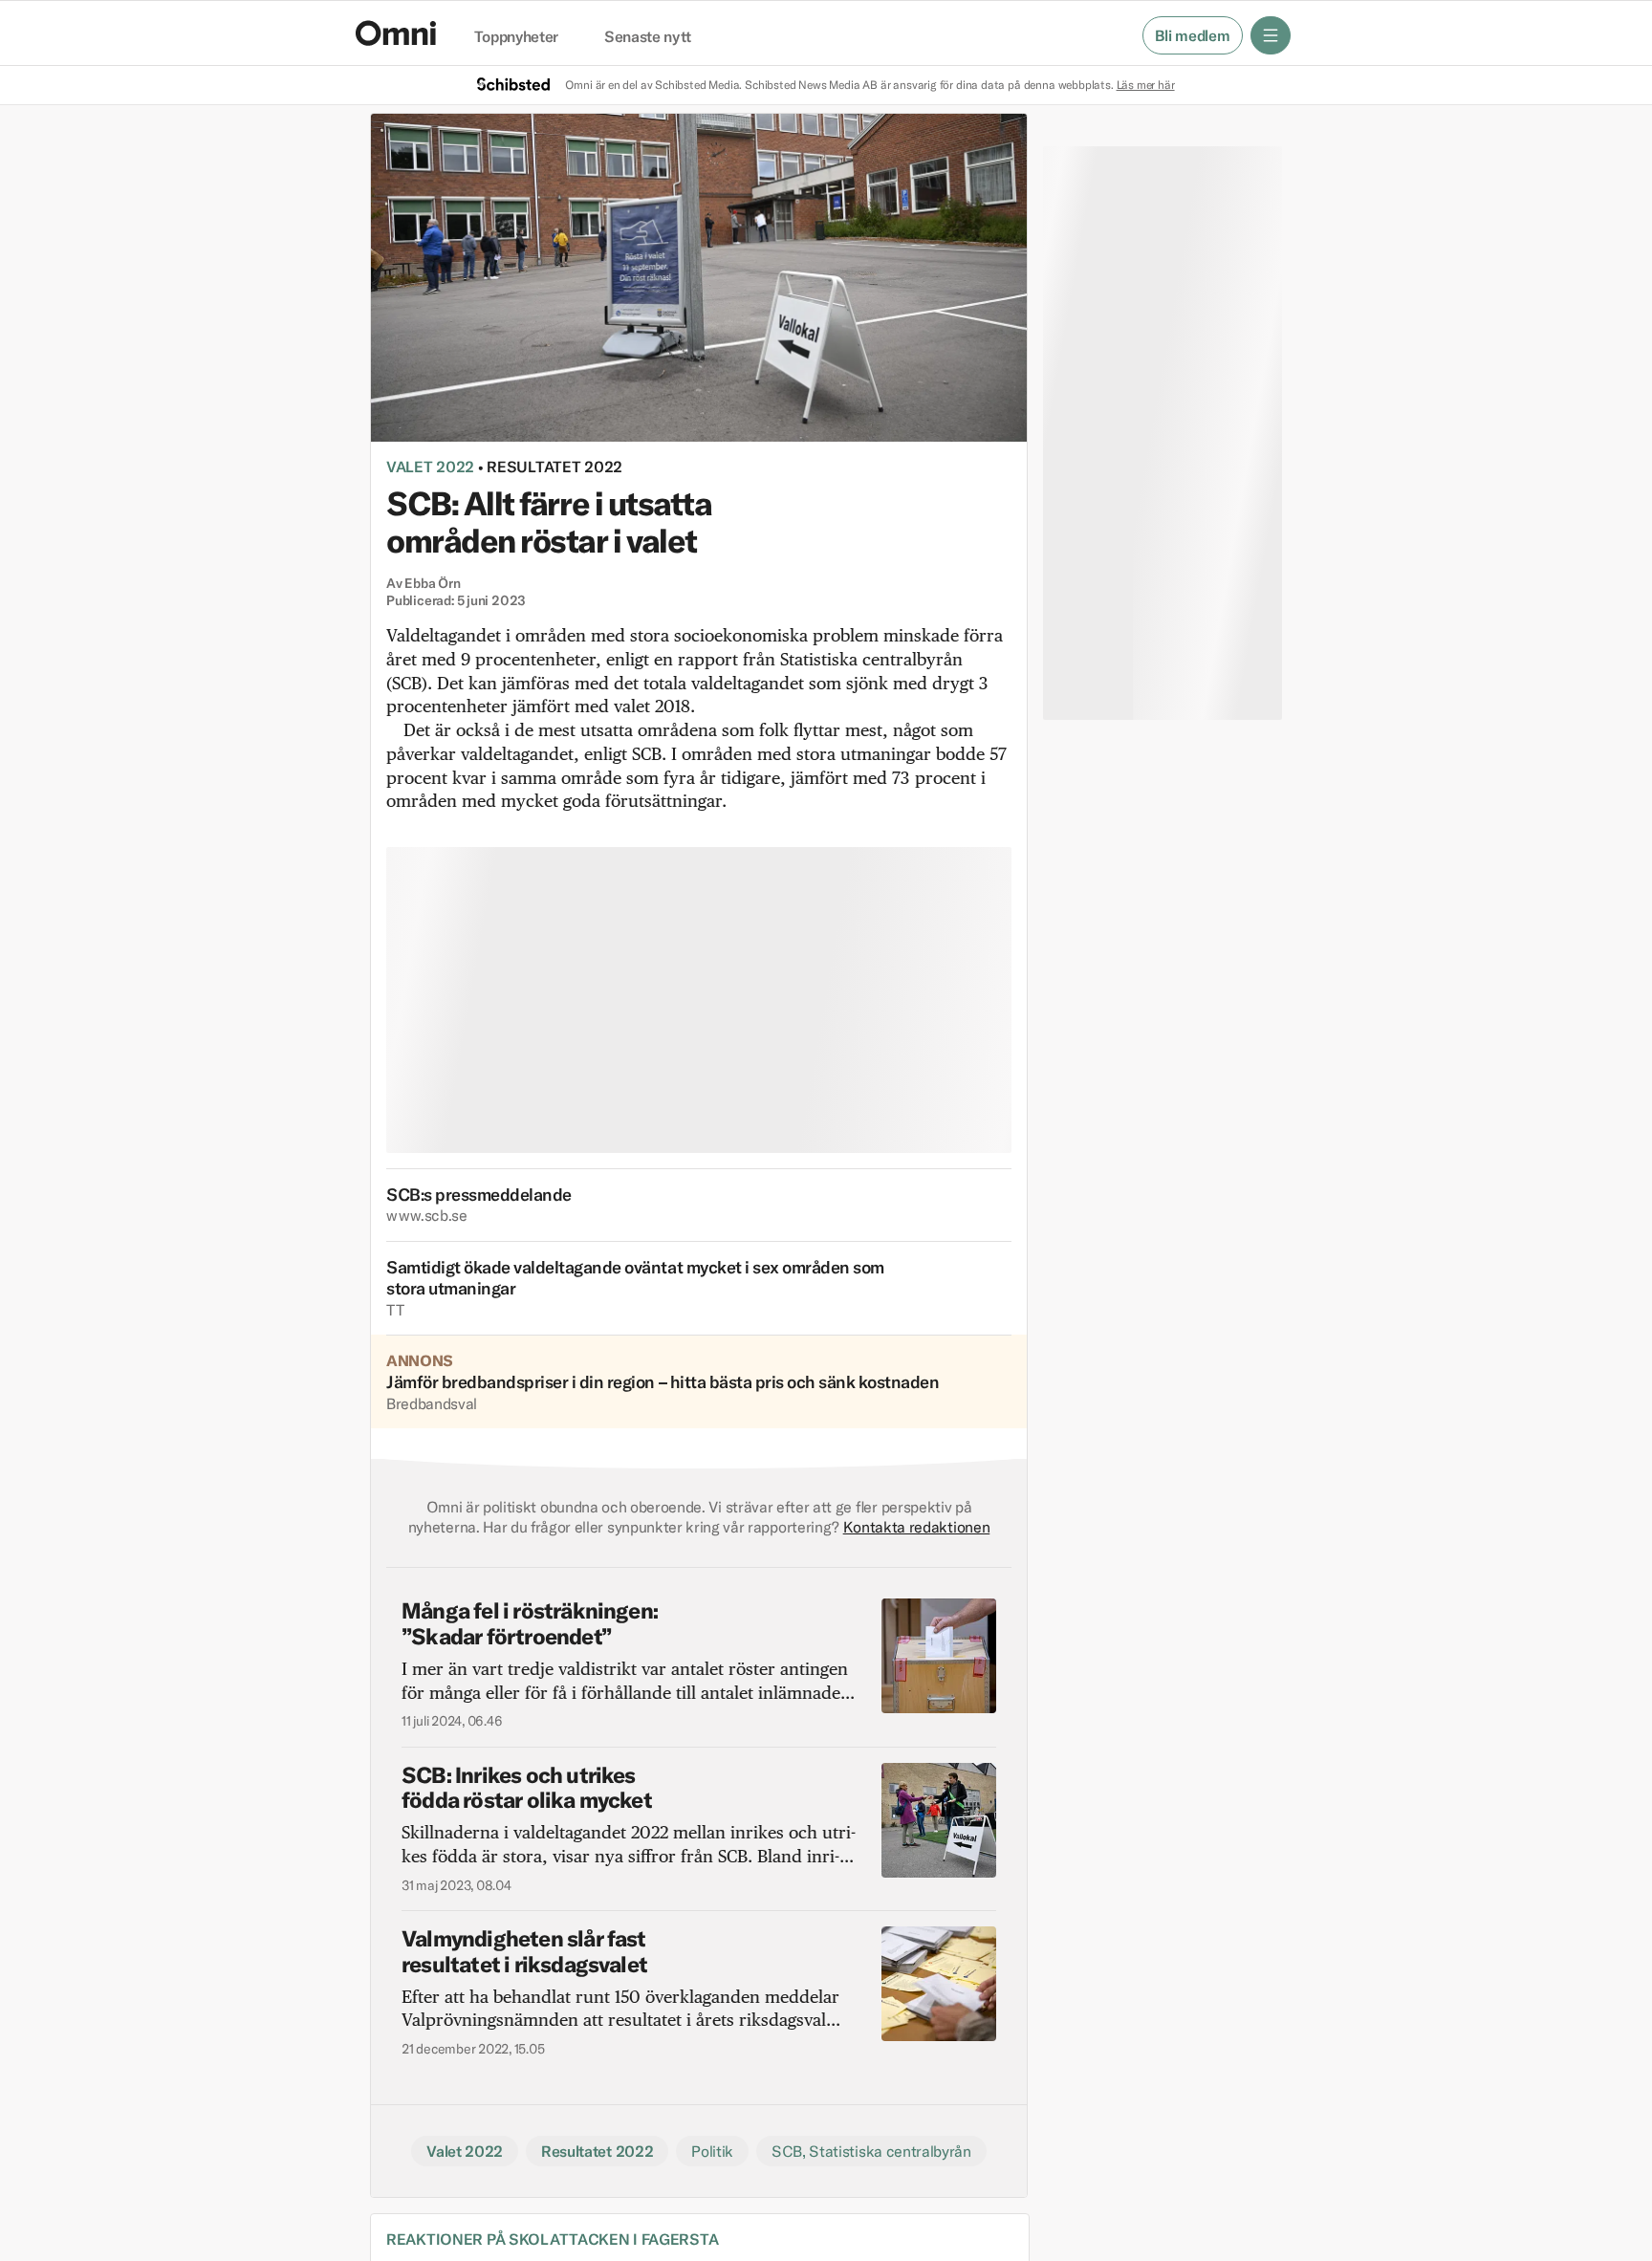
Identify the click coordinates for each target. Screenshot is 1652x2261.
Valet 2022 (430, 467)
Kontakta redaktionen (917, 1527)
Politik (712, 2151)
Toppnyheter (516, 37)
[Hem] (396, 33)
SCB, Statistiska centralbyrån (871, 2151)
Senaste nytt (648, 37)
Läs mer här (1146, 85)
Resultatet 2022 (554, 467)
